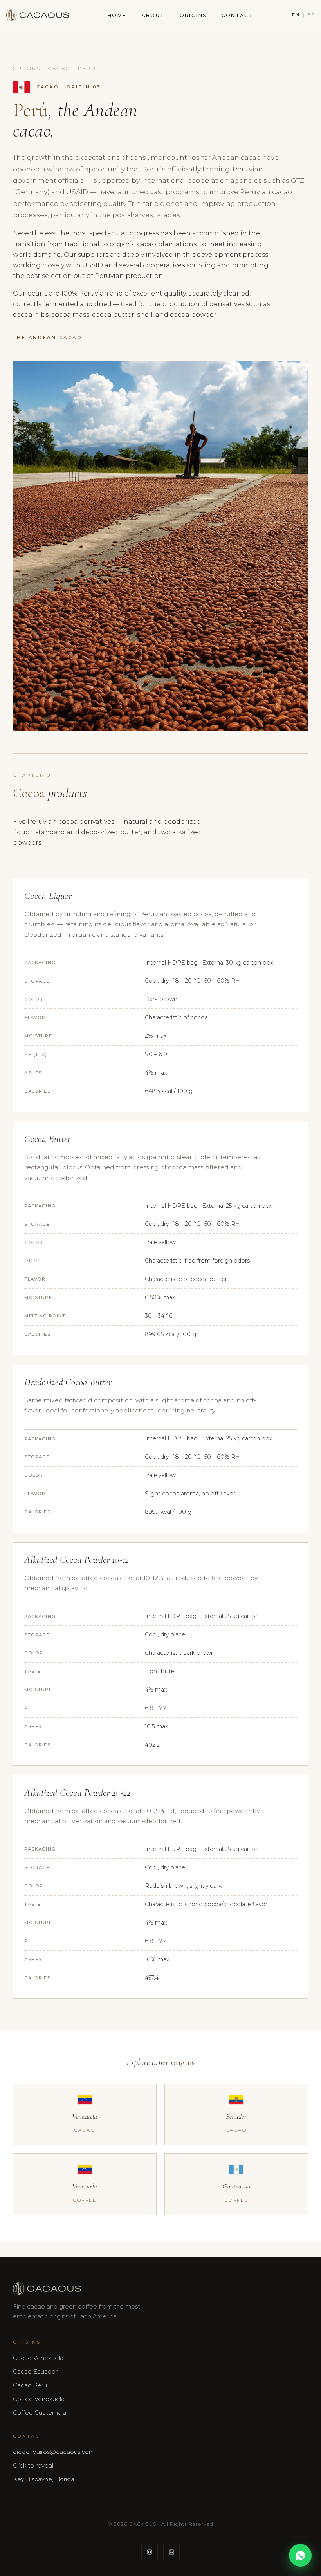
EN (296, 15)
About (153, 15)
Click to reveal (33, 2466)
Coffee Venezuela (39, 2399)
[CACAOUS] (38, 15)
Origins (193, 15)
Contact (238, 15)
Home (117, 15)
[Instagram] (150, 2552)
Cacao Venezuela (38, 2358)
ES (311, 15)
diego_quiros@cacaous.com (54, 2452)
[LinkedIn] (171, 2552)
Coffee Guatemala (40, 2413)
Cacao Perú (30, 2385)
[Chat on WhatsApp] (300, 2555)
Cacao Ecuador (35, 2372)
